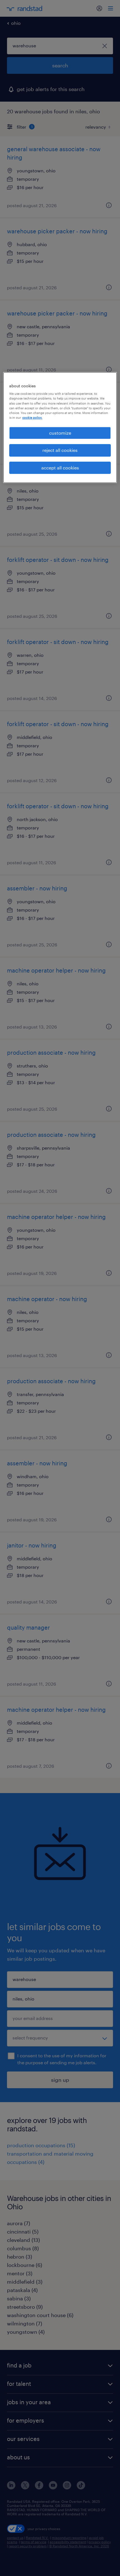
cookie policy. (32, 418)
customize (60, 433)
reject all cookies (60, 450)
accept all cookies (60, 468)
